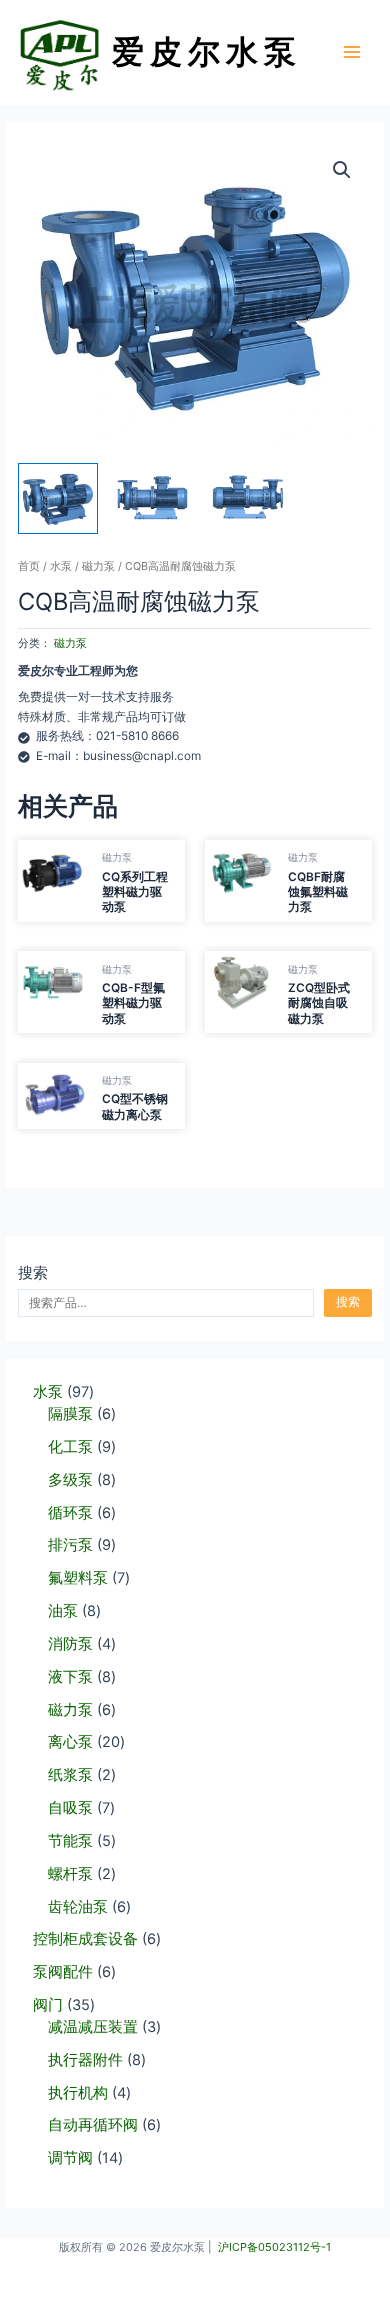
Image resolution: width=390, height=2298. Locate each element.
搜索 (33, 1273)
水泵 (61, 566)
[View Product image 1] (58, 498)
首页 (29, 566)
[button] (342, 170)
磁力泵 (98, 566)
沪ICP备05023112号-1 (274, 2247)
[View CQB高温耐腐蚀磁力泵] (153, 498)
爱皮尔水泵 (207, 51)
